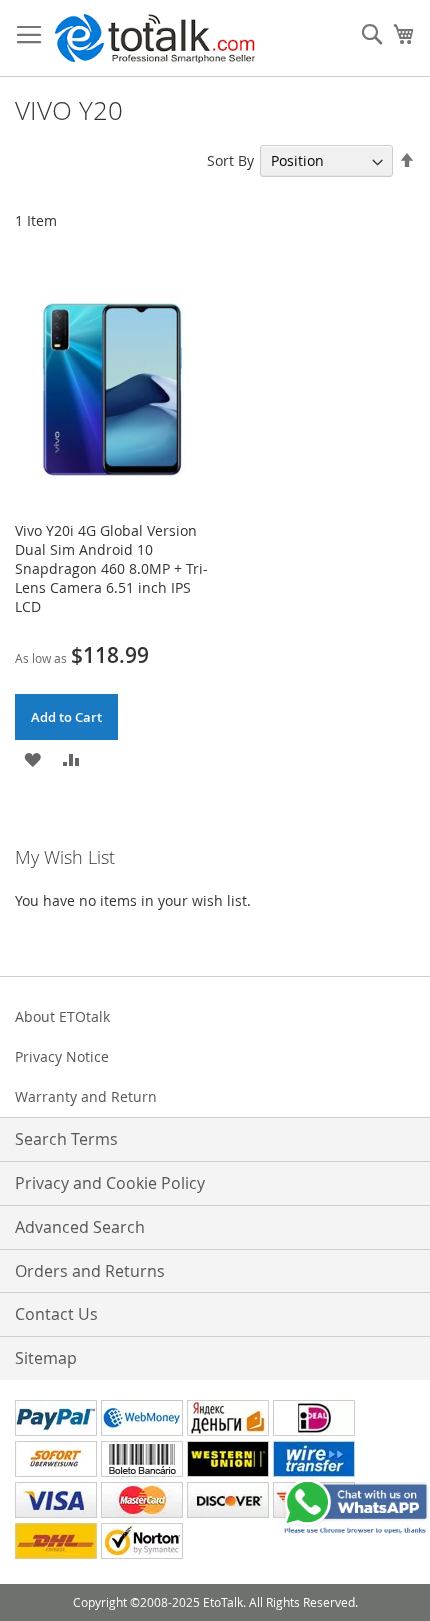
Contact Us (56, 1314)
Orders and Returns (90, 1271)
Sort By (230, 160)
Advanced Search (80, 1227)
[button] (32, 757)
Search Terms (66, 1139)
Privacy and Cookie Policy (110, 1183)
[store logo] (155, 38)
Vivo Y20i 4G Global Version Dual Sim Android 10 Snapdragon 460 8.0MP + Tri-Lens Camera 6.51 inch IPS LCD (111, 568)
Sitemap (46, 1358)
